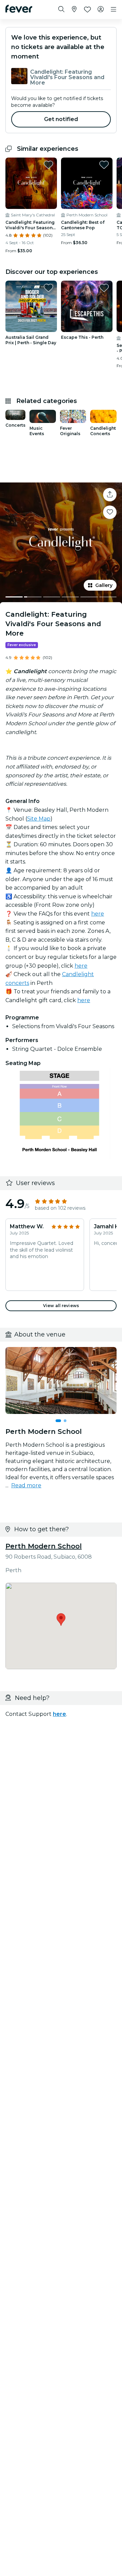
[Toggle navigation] (114, 9)
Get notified (61, 119)
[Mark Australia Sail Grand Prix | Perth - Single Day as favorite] (48, 288)
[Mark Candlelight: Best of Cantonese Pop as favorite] (104, 165)
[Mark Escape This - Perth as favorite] (104, 288)
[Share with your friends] (110, 495)
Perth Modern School (44, 1546)
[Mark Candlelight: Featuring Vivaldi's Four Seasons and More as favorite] (48, 165)
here (81, 966)
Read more (26, 1485)
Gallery (104, 585)
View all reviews (61, 1306)
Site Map (39, 819)
